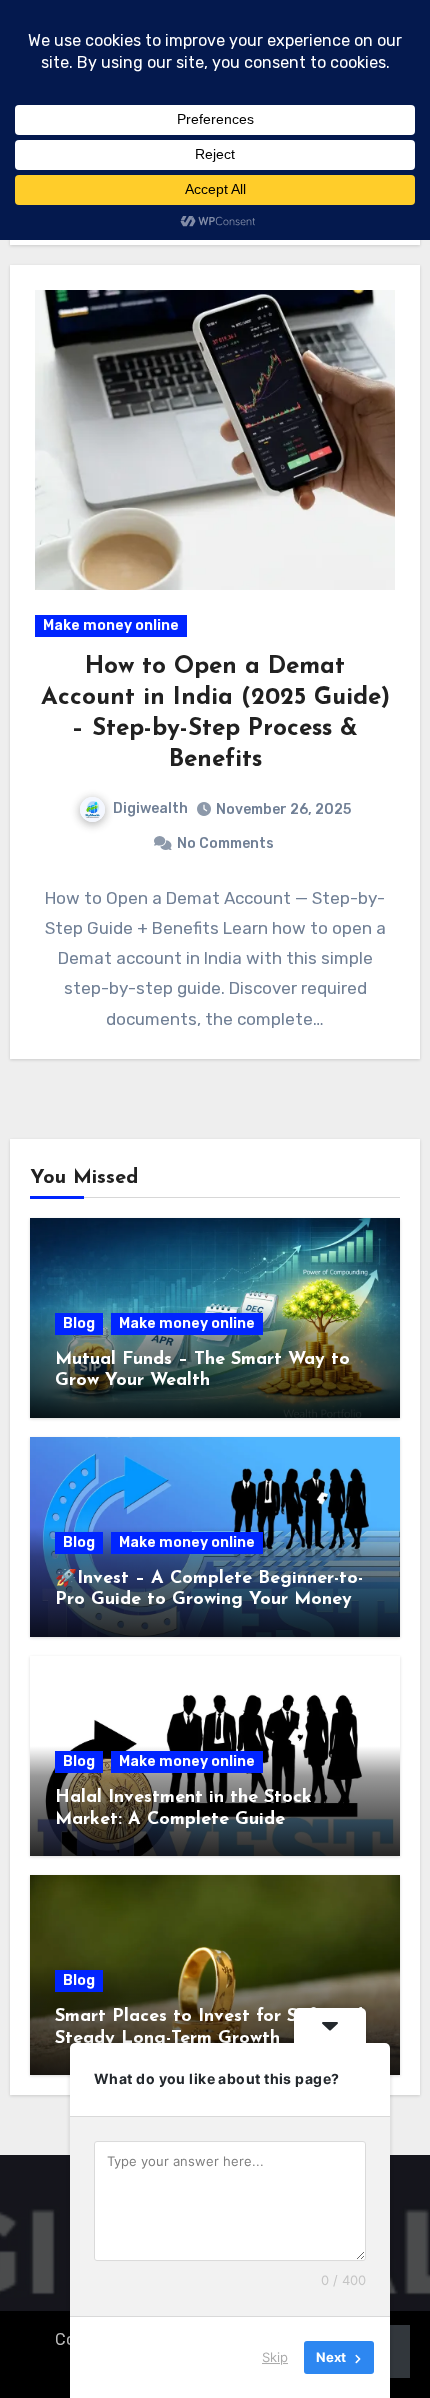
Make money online (111, 625)
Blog (79, 1323)
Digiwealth (150, 808)
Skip (275, 2357)
